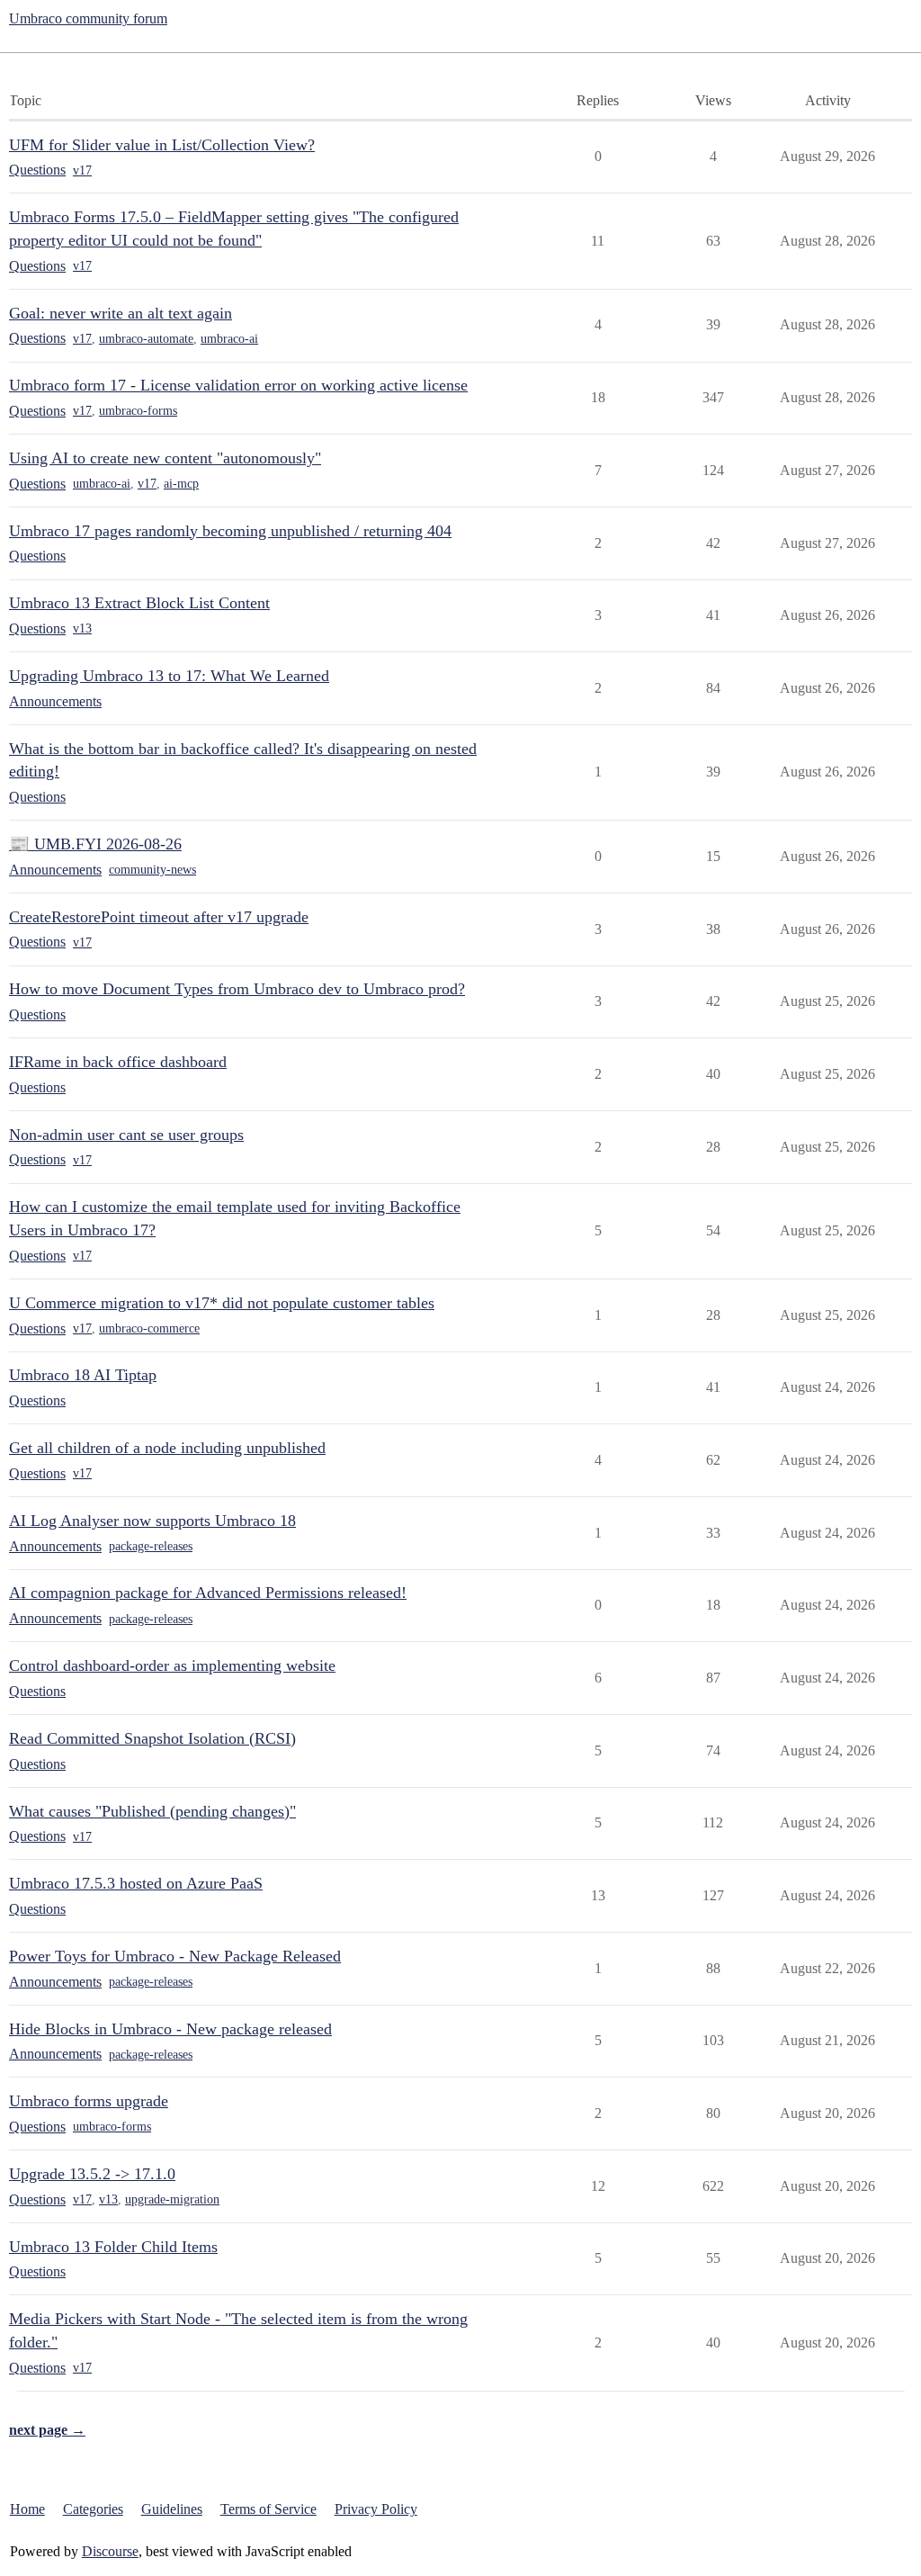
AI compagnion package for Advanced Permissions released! (208, 1593)
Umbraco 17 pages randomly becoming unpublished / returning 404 (230, 531)
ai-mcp (181, 484)
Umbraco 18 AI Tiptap (83, 1375)
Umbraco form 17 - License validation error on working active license (238, 385)
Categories (93, 2509)
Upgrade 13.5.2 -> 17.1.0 (92, 2174)
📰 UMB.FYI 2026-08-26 (95, 844)
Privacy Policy (376, 2509)
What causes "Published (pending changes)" (152, 1811)
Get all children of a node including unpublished (167, 1448)
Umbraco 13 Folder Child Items (113, 2247)
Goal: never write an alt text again (121, 313)
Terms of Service (268, 2509)
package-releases (151, 1546)
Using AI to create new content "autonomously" (165, 458)
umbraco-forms (138, 411)
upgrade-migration (172, 2199)
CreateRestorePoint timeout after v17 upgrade (159, 917)
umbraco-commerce (149, 1328)
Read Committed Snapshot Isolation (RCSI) (152, 1738)
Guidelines (172, 2509)
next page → (47, 2430)
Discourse (110, 2551)
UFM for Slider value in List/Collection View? (162, 145)
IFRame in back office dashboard (118, 1062)
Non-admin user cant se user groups (126, 1135)
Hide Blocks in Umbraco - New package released (170, 2029)
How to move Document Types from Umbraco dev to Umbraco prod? (237, 989)
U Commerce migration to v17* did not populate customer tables (222, 1303)
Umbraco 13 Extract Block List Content (139, 603)
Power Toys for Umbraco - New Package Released (175, 1956)
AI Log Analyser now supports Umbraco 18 (152, 1521)
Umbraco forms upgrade (89, 2101)
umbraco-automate (146, 339)
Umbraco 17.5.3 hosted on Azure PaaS (136, 1883)
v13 (82, 628)
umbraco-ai (229, 339)
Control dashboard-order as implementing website (172, 1665)
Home (27, 2509)
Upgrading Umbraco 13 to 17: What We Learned (169, 676)
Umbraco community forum (88, 18)
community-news (152, 870)
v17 (82, 171)
